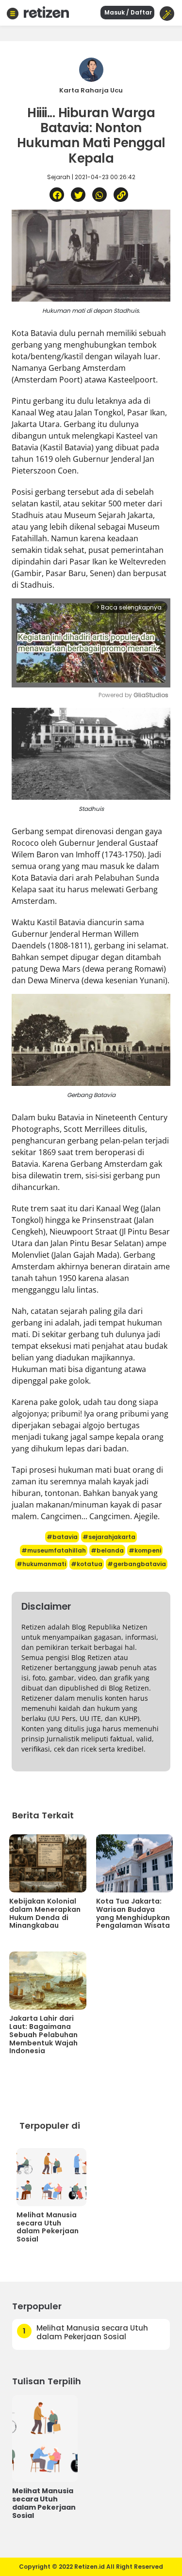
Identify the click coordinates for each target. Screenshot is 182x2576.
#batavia (62, 1537)
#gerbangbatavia (137, 1564)
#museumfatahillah (54, 1550)
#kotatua (87, 1564)
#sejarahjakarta (109, 1537)
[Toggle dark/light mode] (167, 14)
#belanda (107, 1550)
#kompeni (145, 1550)
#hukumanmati (41, 1564)
